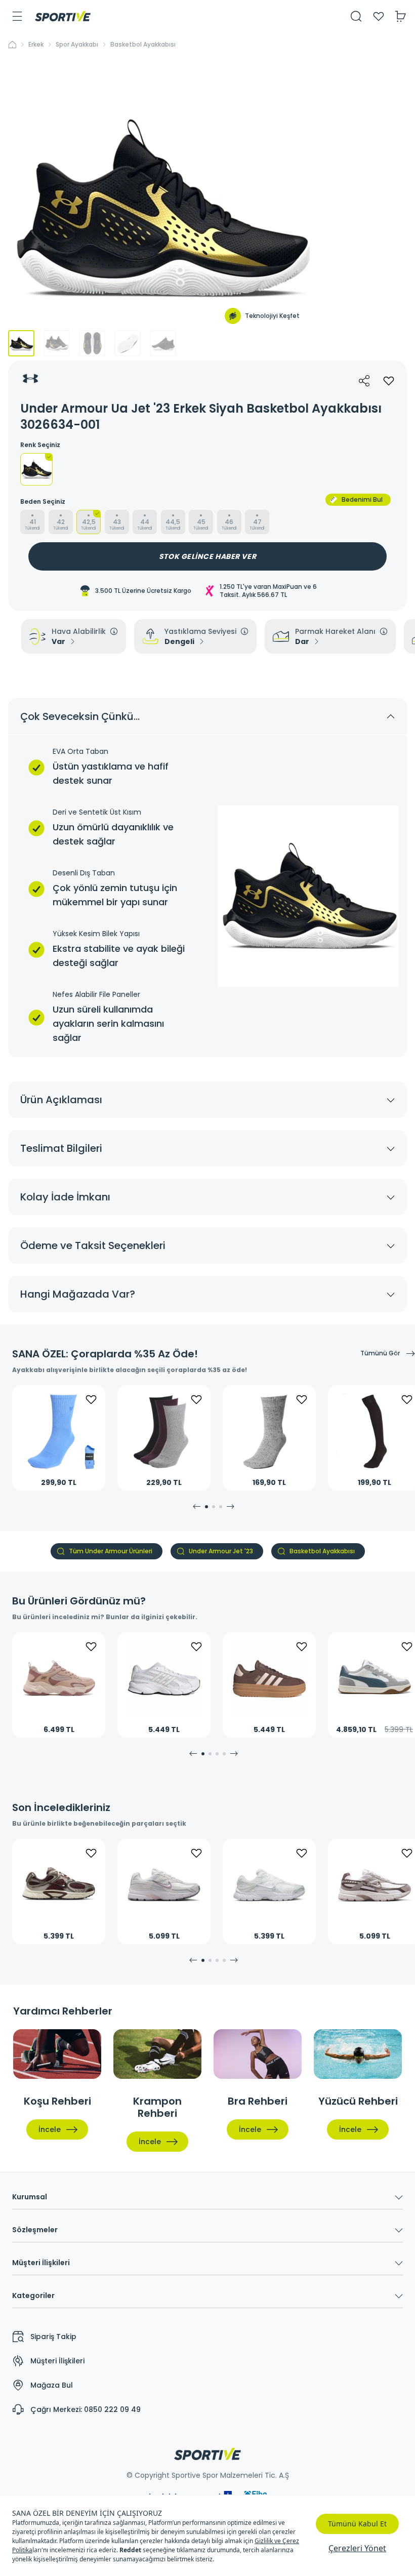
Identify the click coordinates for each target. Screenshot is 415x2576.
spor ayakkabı (77, 45)
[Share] (364, 381)
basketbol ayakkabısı (143, 45)
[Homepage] (63, 16)
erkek (36, 45)
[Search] (356, 16)
